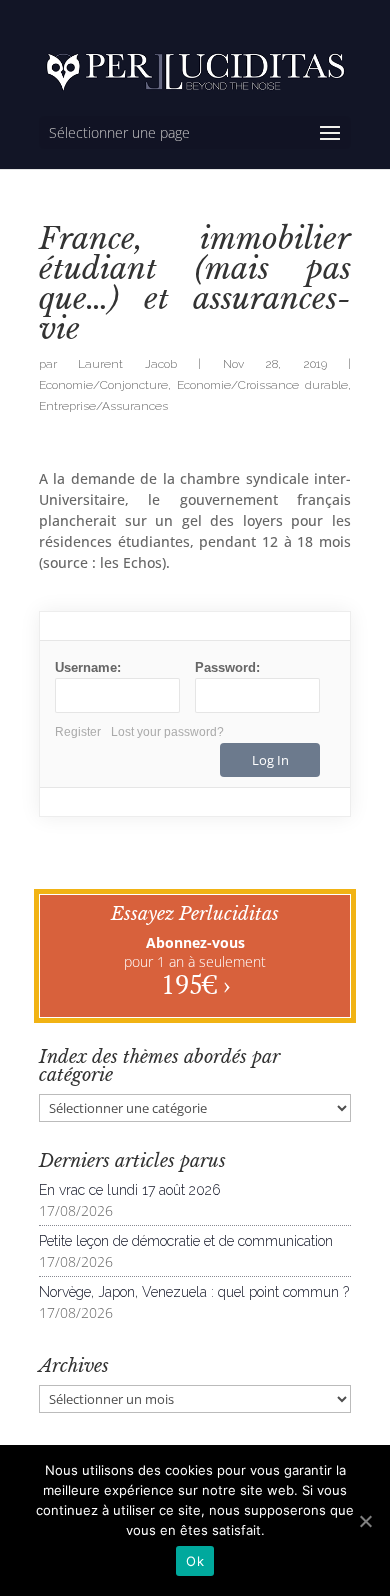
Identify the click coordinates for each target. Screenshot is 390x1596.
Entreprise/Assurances (103, 406)
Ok (195, 1561)
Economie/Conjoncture (103, 385)
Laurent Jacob (127, 364)
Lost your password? (167, 732)
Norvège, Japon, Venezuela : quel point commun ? (194, 1292)
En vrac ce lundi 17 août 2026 (130, 1190)
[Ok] (365, 1521)
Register (78, 732)
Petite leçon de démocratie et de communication (186, 1241)
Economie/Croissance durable (262, 385)
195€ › (195, 984)
